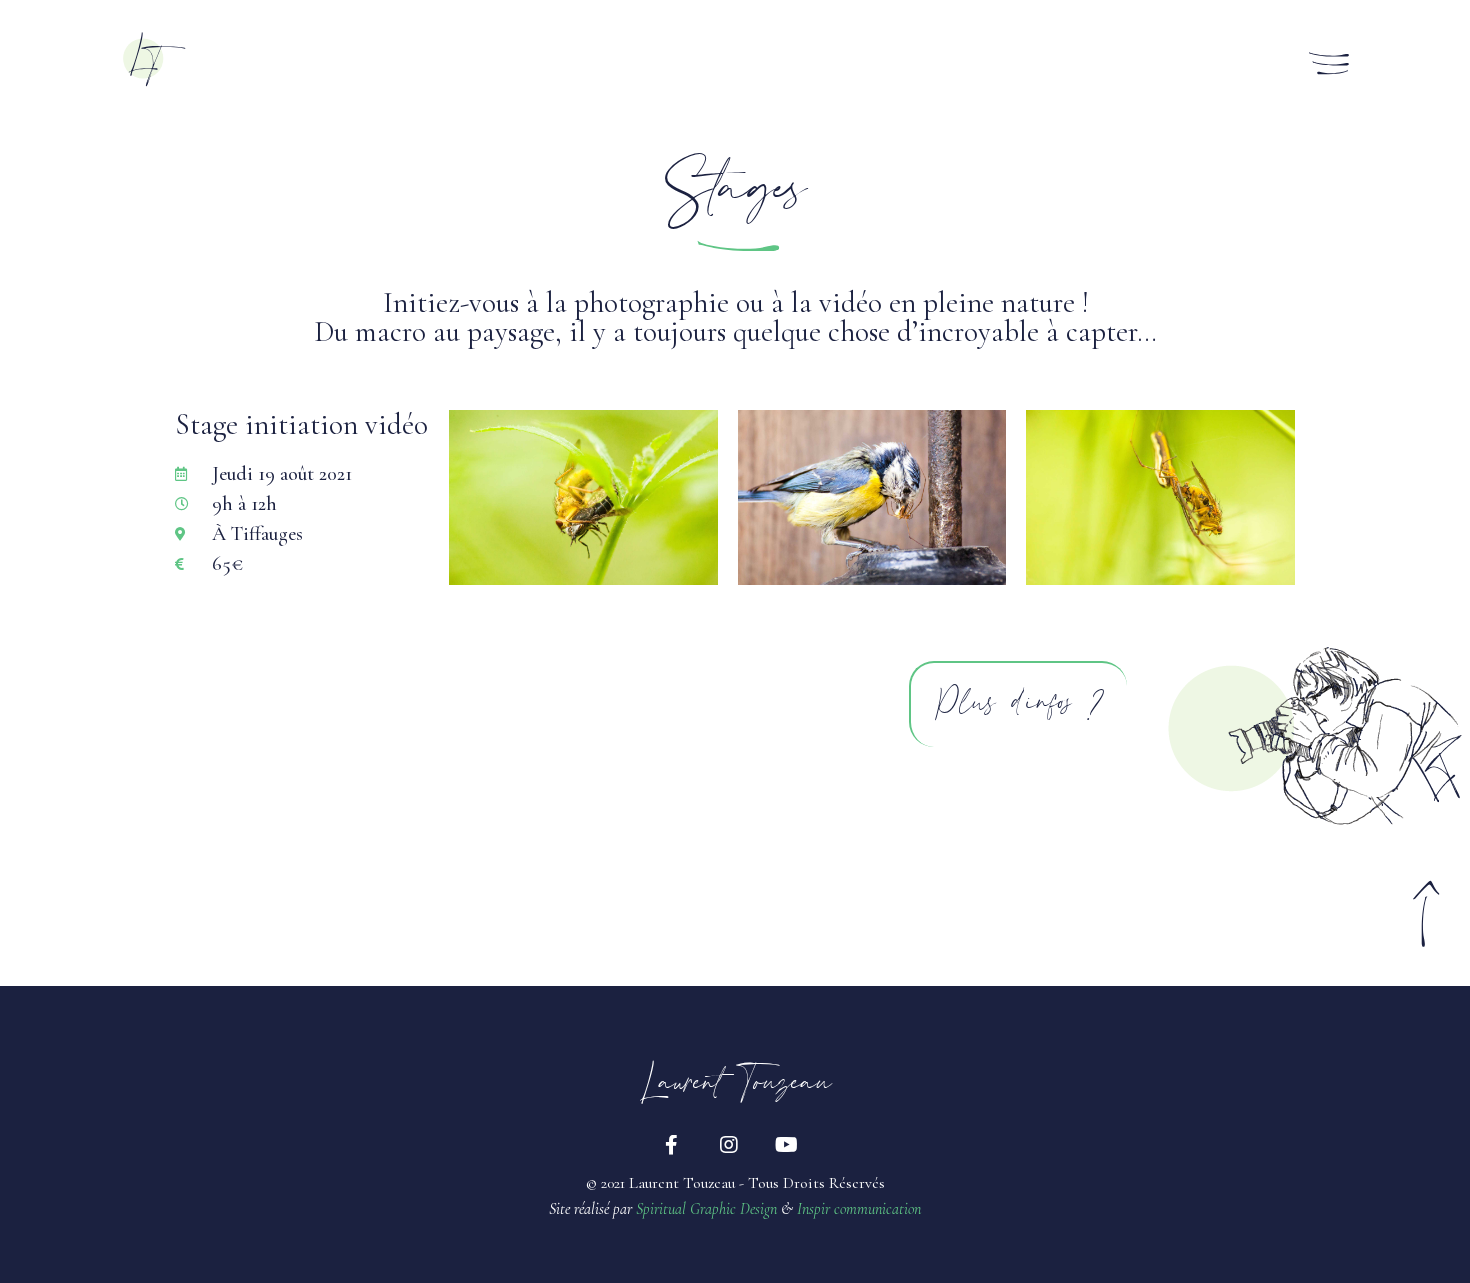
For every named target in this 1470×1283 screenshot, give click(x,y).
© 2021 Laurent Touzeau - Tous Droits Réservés (735, 1183)
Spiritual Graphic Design (706, 1209)
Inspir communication (859, 1209)
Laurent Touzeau (735, 1085)
